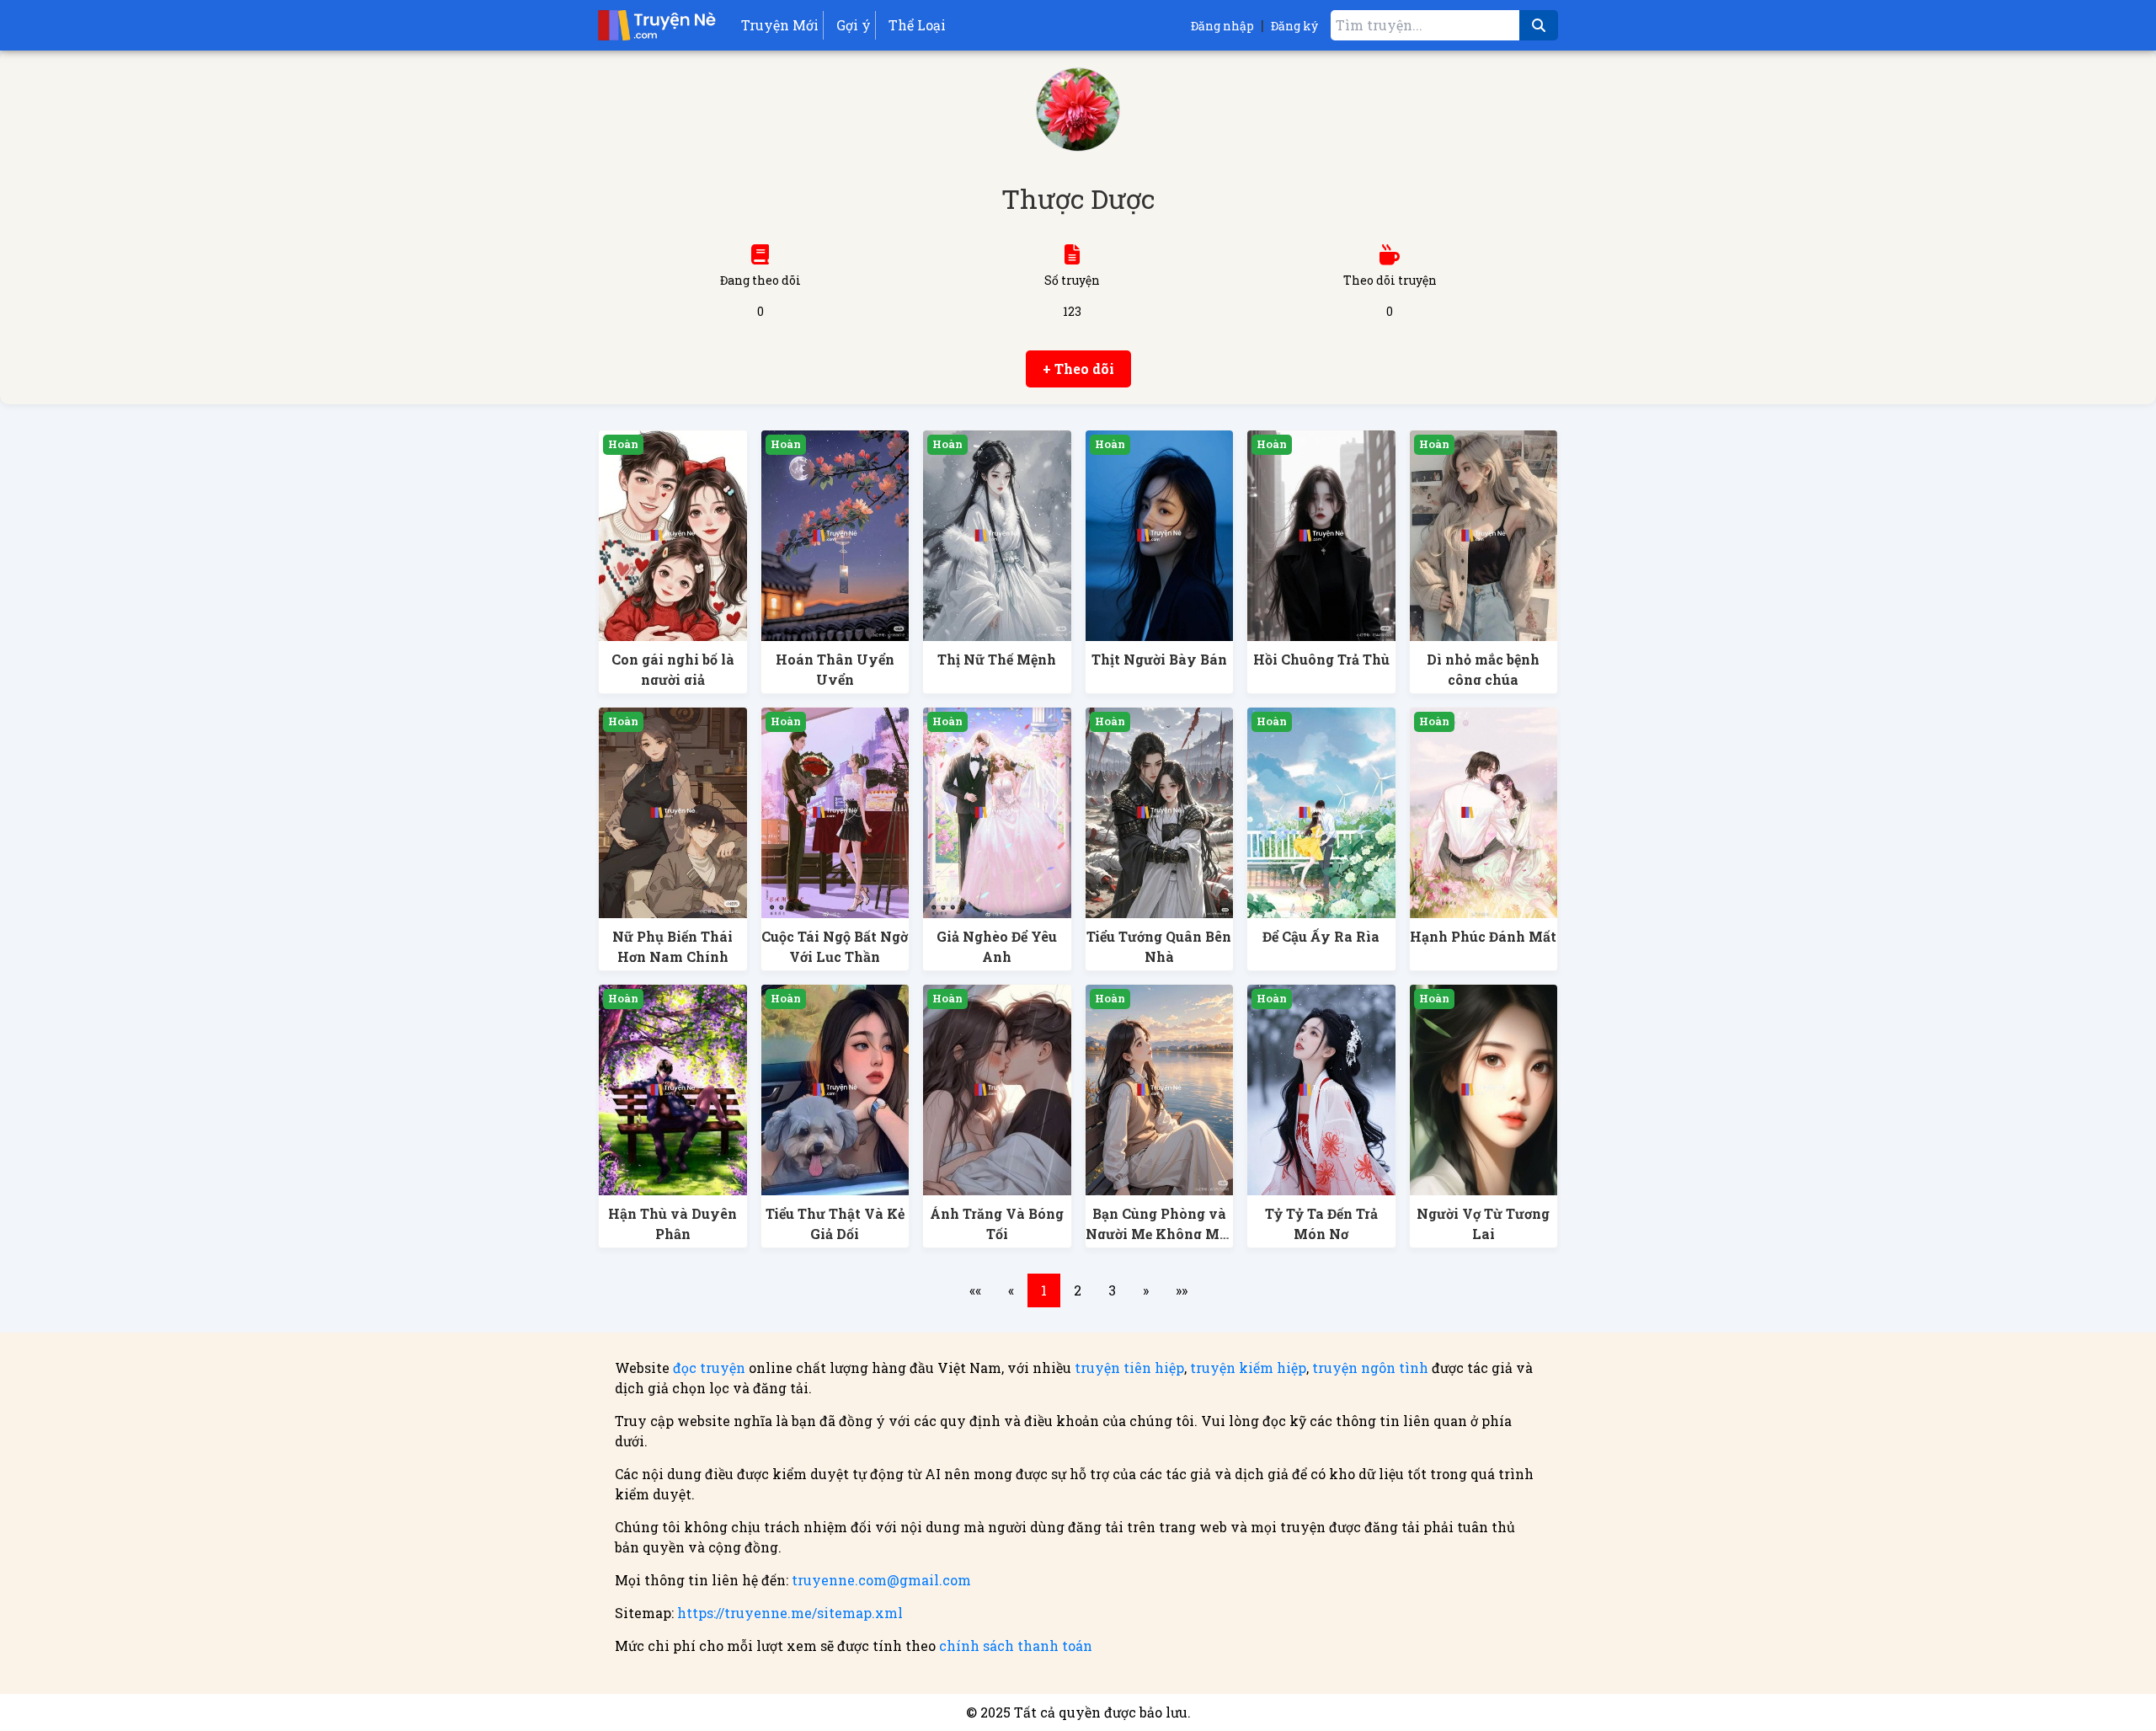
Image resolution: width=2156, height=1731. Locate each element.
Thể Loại (917, 25)
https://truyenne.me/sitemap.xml (790, 1613)
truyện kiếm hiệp (1248, 1368)
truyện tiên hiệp (1129, 1368)
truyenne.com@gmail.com (881, 1580)
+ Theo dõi (1078, 369)
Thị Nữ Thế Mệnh (997, 659)
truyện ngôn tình (1370, 1368)
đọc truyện (709, 1368)
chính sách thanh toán (1016, 1646)
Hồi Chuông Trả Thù (1321, 659)
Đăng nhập (1222, 26)
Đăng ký (1294, 26)
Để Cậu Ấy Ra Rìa (1321, 936)
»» (1182, 1290)
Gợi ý (854, 25)
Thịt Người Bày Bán (1159, 659)
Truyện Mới (780, 25)
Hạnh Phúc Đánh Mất (1483, 936)
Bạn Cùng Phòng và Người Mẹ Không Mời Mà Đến (1159, 1234)
